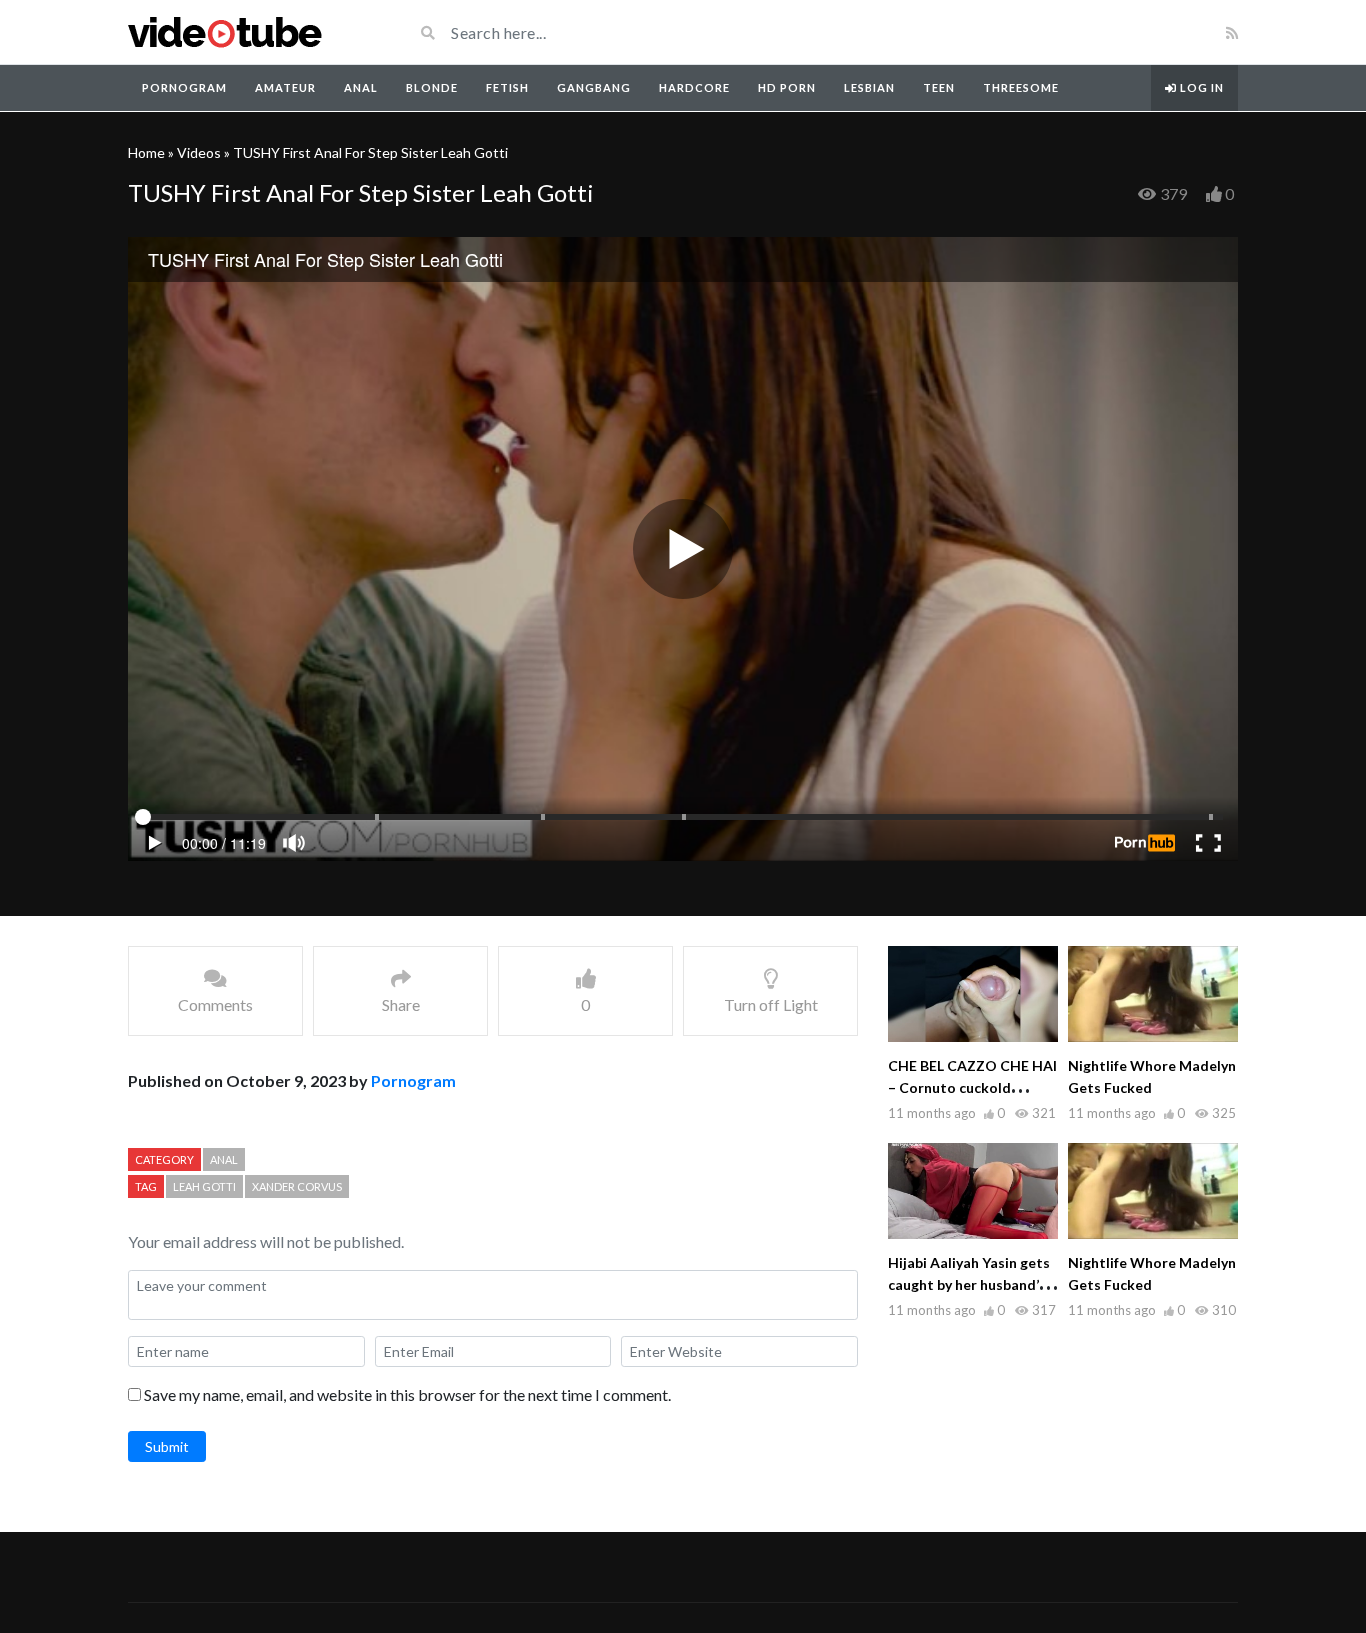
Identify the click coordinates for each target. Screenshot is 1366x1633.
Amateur (285, 87)
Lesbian (869, 87)
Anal (361, 87)
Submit (167, 1446)
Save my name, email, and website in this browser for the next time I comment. (407, 1394)
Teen (939, 87)
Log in (1200, 87)
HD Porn (787, 87)
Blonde (432, 87)
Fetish (507, 87)
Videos (199, 152)
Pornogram (184, 87)
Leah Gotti (204, 1186)
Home (146, 152)
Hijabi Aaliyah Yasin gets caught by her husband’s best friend (969, 1284)
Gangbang (594, 87)
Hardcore (694, 87)
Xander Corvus (297, 1186)
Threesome (1021, 87)
